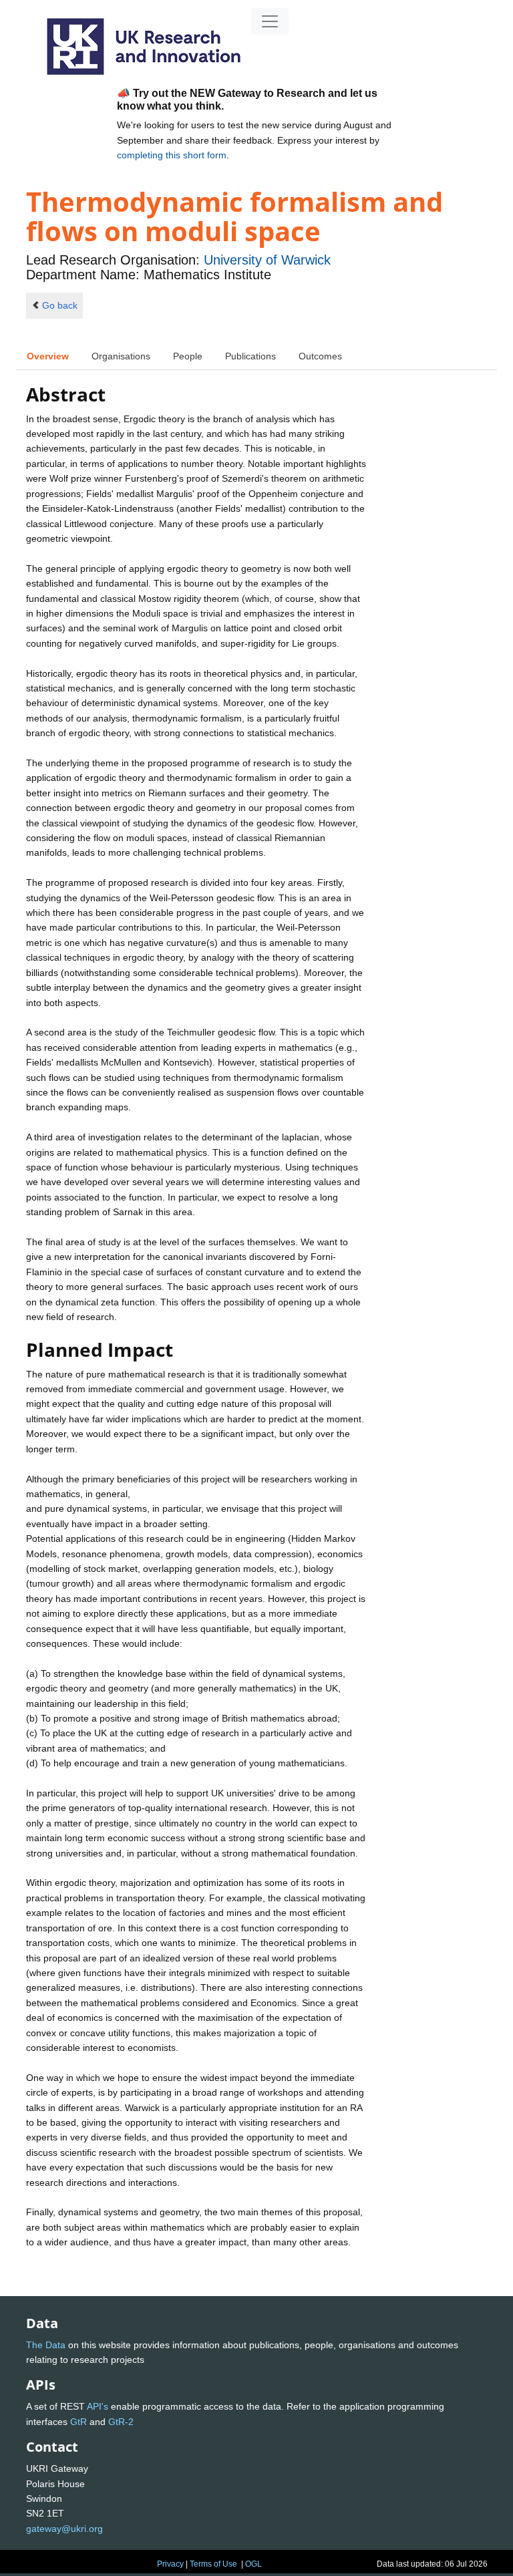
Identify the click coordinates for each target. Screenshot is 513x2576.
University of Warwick (267, 260)
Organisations (121, 356)
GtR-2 (121, 2422)
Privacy (170, 2564)
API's (98, 2406)
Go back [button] (60, 305)
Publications (250, 356)
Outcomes (320, 356)
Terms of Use (213, 2564)
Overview (48, 356)
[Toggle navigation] (270, 21)
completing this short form (172, 155)
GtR (78, 2422)
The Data (46, 2345)
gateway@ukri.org (64, 2529)
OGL (253, 2564)
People (188, 356)
